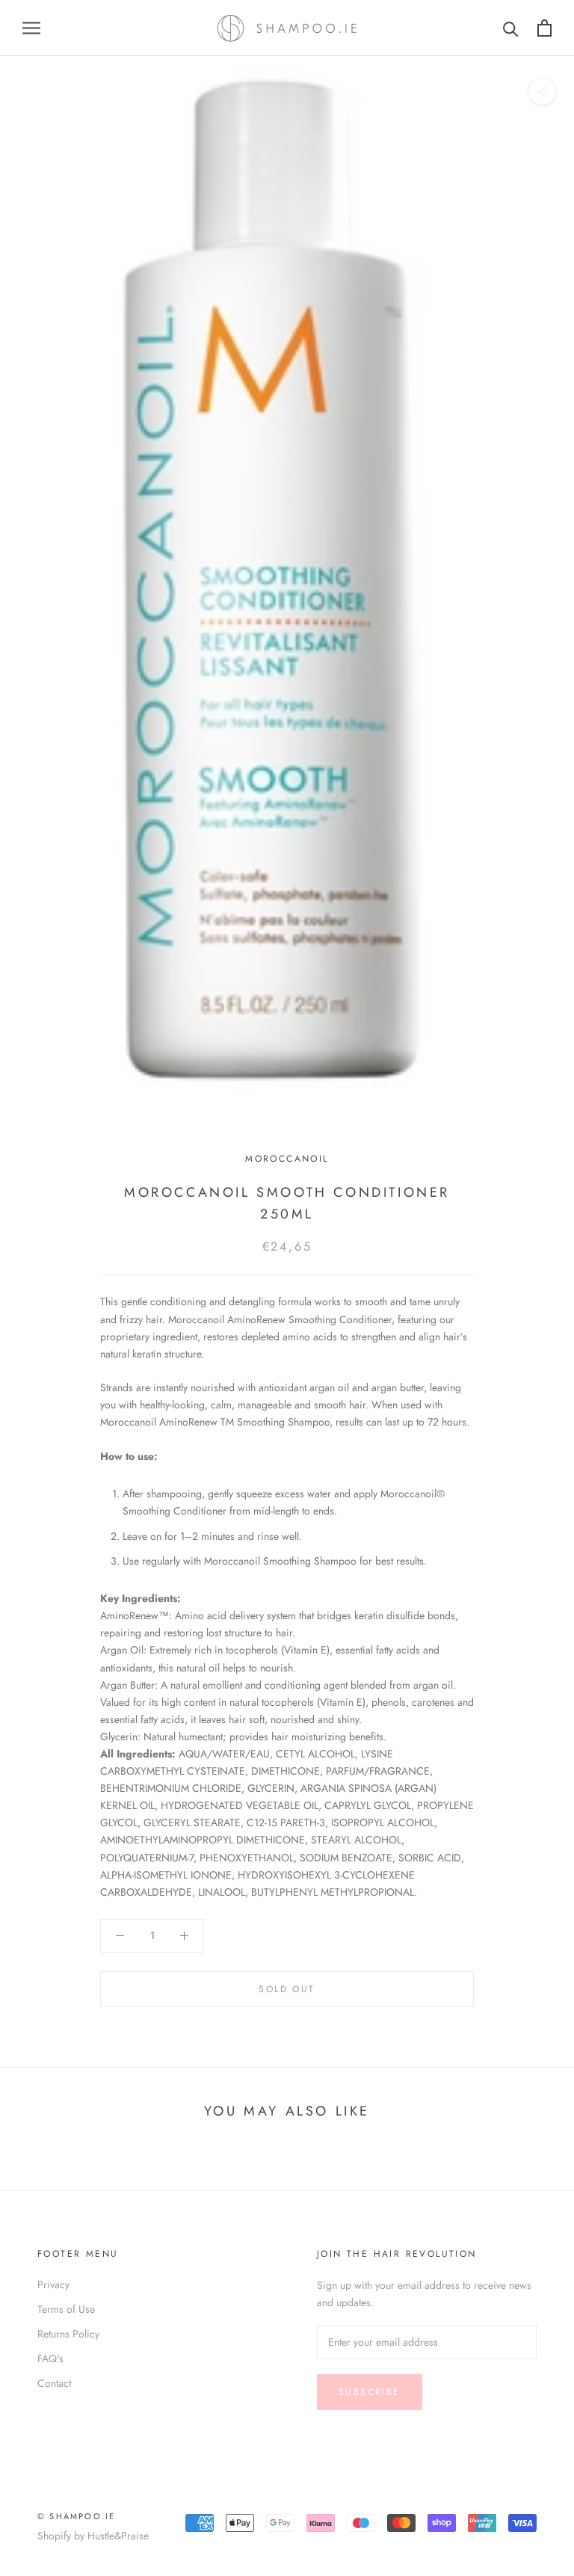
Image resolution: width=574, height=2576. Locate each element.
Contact (54, 2383)
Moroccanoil (287, 1159)
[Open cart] (544, 28)
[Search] (511, 28)
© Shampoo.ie (76, 2516)
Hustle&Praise (118, 2536)
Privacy (53, 2284)
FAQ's (50, 2358)
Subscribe (370, 2392)
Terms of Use (66, 2309)
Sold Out (287, 1989)
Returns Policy (68, 2334)
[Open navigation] (31, 28)
